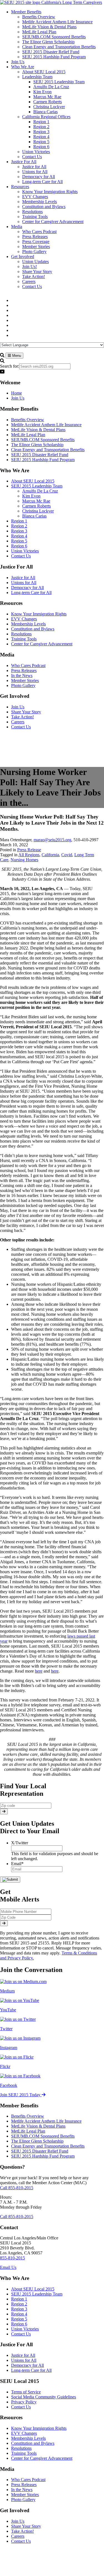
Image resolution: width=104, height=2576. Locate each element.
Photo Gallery (23, 685)
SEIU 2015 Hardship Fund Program (43, 460)
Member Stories (25, 680)
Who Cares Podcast (28, 666)
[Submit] (4, 1811)
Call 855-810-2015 (17, 2188)
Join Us (18, 398)
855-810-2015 (12, 2258)
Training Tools (24, 639)
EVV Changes (24, 619)
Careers (18, 722)
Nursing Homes (24, 860)
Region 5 (19, 541)
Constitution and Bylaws (33, 629)
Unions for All (24, 583)
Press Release (29, 850)
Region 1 (19, 521)
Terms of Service (26, 2392)
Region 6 (19, 546)
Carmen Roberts (36, 506)
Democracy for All (27, 588)
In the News (22, 675)
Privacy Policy (24, 2402)
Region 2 (19, 526)
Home (17, 393)
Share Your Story (26, 712)
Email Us (8, 2267)
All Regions (29, 855)
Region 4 (19, 536)
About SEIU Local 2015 (33, 481)
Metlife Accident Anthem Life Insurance (46, 425)
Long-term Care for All (31, 593)
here (39, 1671)
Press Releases (24, 670)
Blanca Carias (34, 516)
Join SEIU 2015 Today (21, 2095)
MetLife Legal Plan (28, 435)
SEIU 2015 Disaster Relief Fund (40, 455)
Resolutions (21, 634)
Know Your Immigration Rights (39, 614)
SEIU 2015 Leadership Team (37, 486)
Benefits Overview (28, 420)
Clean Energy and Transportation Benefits (48, 450)
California (50, 855)
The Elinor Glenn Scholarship (37, 445)
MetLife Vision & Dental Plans (38, 430)
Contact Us (21, 556)
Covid (67, 855)
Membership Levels (28, 624)
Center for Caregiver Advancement (42, 644)
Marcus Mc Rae (36, 501)
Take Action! (22, 717)
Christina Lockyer (38, 511)
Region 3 (19, 531)
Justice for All (23, 578)
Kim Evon (31, 496)
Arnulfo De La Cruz (40, 491)
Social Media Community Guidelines (44, 2397)
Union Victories (25, 551)
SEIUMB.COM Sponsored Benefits (43, 440)
